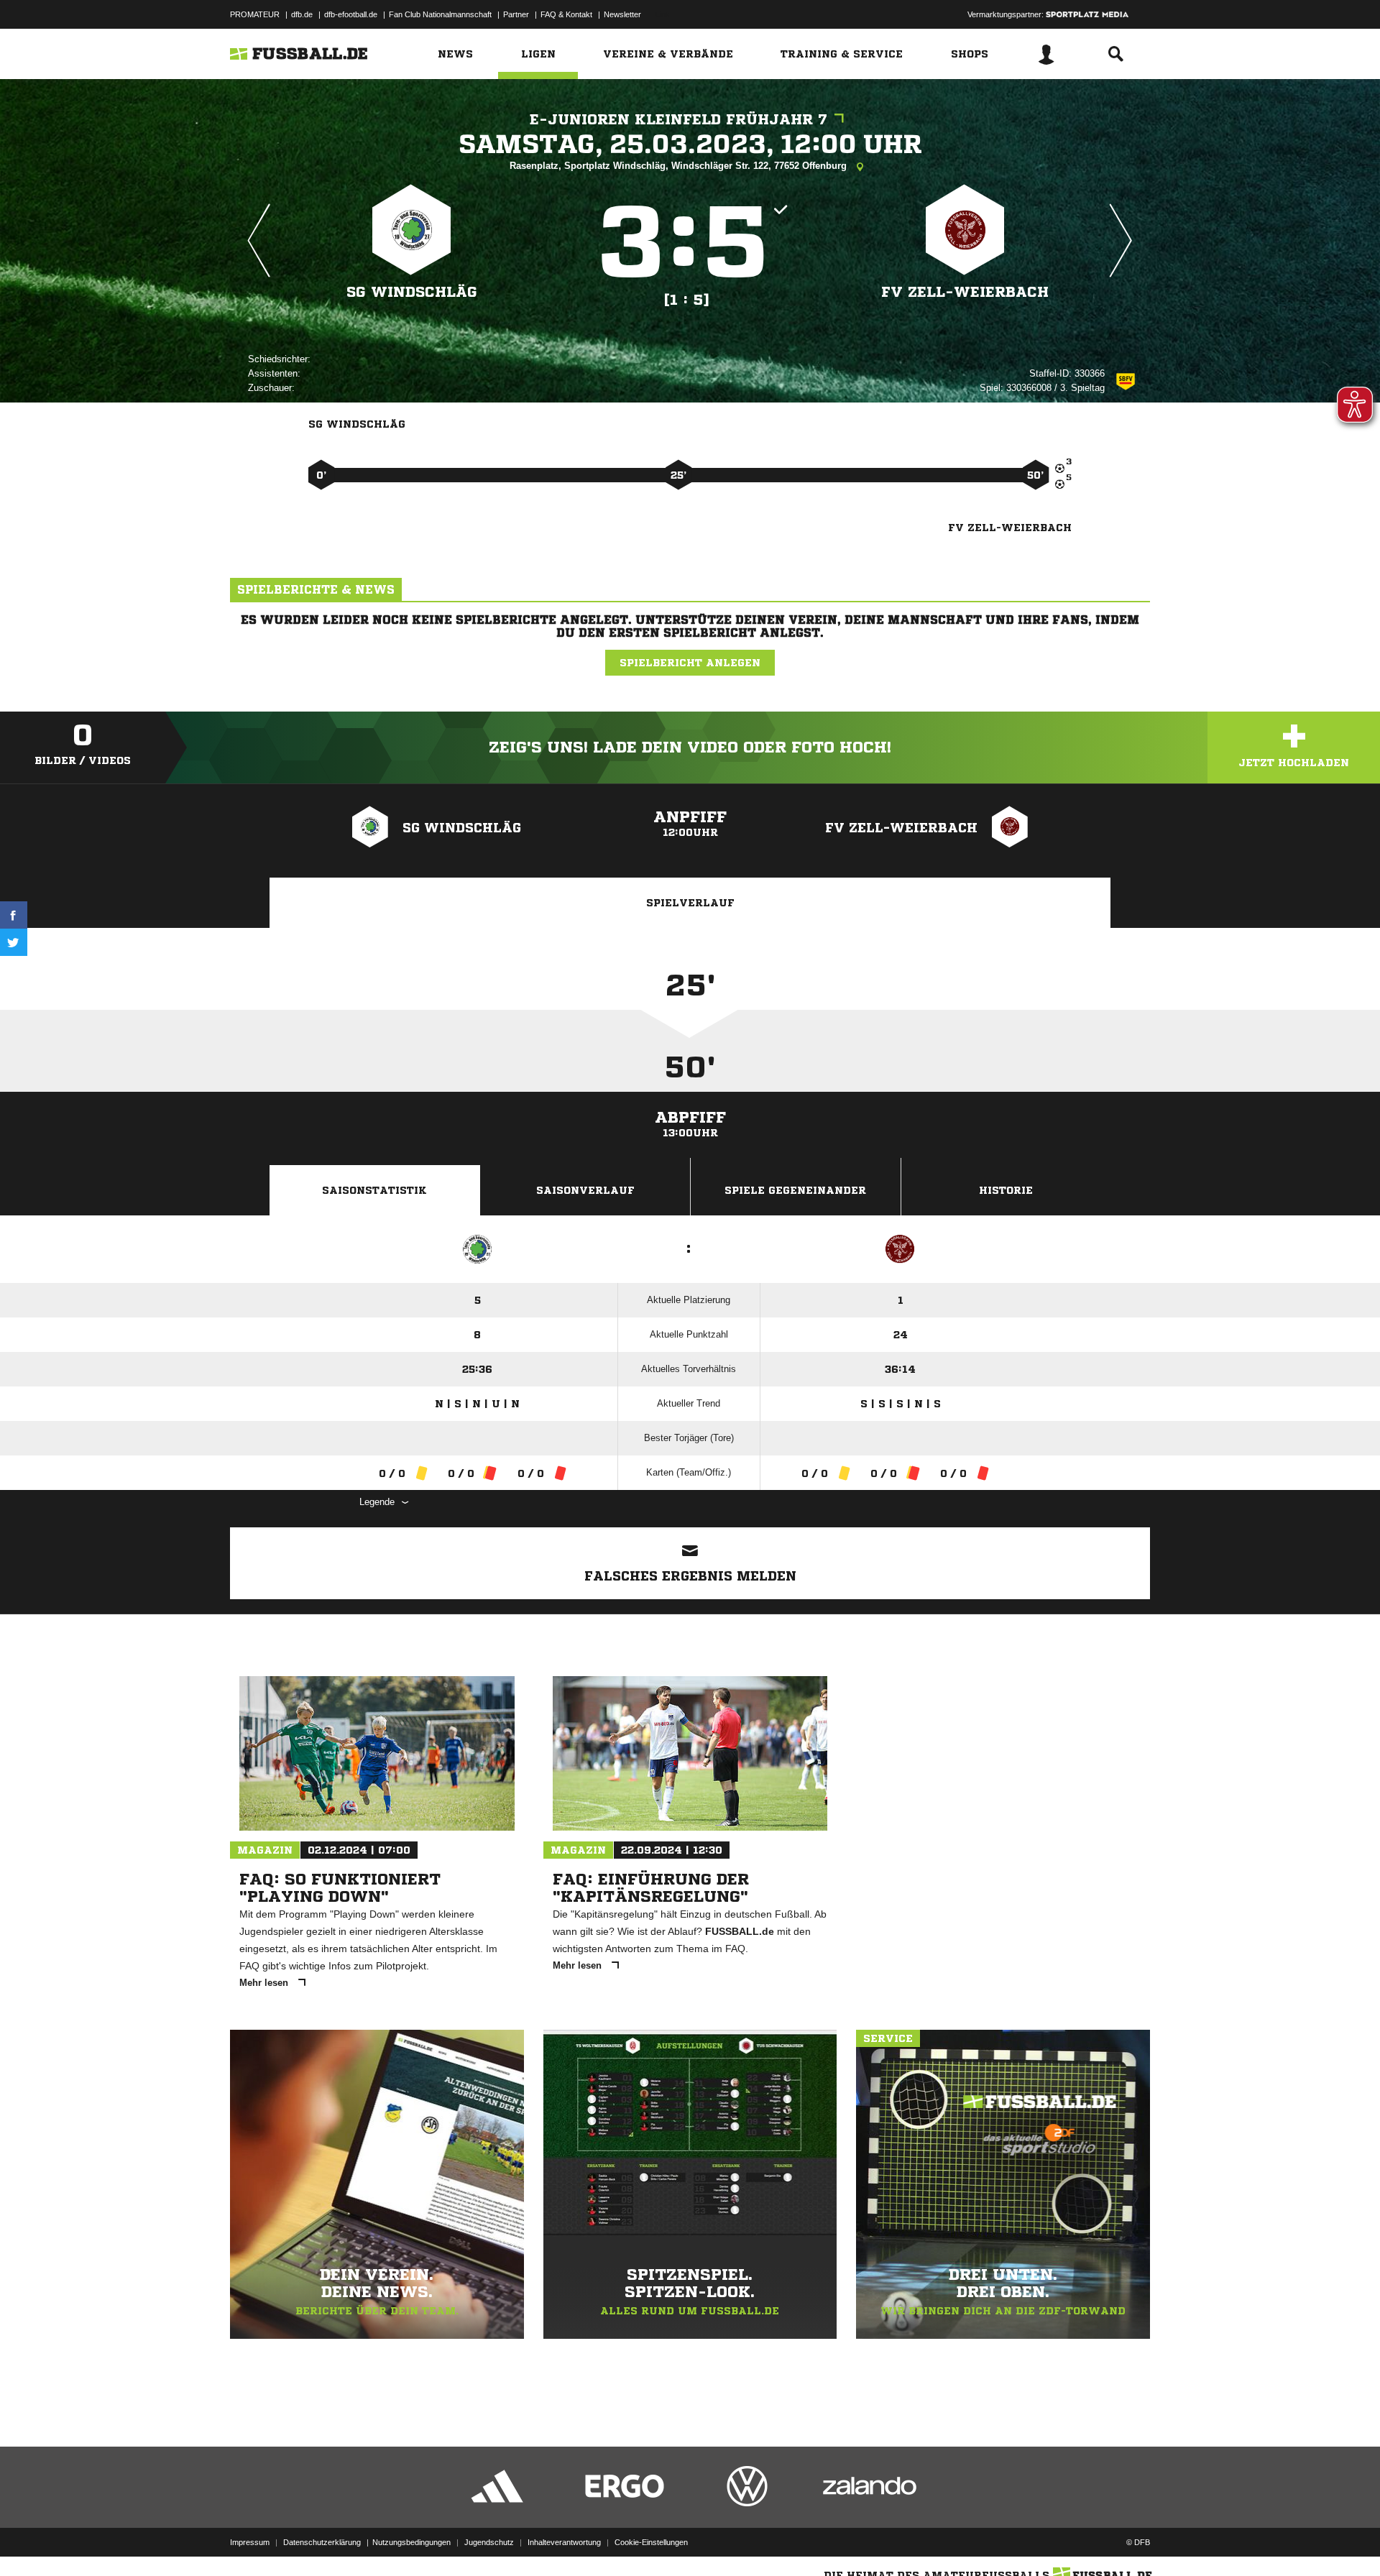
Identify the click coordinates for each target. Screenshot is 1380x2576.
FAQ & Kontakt (566, 14)
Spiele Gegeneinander (795, 1190)
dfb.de (302, 14)
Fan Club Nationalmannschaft (440, 14)
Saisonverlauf (585, 1190)
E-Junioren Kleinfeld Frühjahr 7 (678, 120)
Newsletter (622, 14)
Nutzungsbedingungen (411, 2542)
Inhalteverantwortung (564, 2542)
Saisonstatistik (374, 1190)
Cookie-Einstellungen (651, 2542)
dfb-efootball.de (351, 14)
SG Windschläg (412, 292)
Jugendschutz (489, 2542)
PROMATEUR (255, 14)
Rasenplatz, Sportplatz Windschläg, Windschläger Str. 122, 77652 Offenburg (680, 166)
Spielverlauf (690, 903)
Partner (516, 14)
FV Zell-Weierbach (965, 292)
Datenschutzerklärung (322, 2542)
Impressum (250, 2542)
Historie (1006, 1190)
